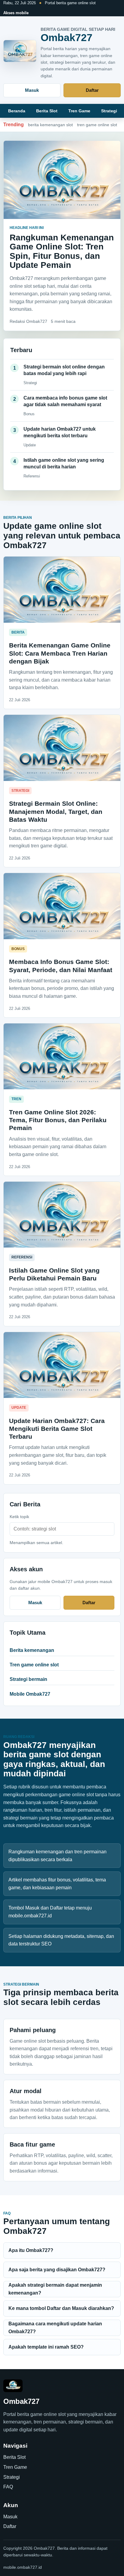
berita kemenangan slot (50, 125)
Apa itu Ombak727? (31, 2250)
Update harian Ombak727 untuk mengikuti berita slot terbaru (60, 432)
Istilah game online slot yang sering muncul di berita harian (64, 463)
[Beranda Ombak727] (20, 51)
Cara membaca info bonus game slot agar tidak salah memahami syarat (65, 401)
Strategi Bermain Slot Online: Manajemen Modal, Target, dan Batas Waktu (56, 811)
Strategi (109, 111)
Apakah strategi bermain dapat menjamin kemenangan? (55, 2289)
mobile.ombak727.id (23, 2567)
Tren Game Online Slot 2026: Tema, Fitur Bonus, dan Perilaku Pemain (58, 1120)
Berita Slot (47, 111)
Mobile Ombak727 (30, 1694)
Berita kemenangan (32, 1650)
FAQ (8, 2487)
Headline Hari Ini (27, 228)
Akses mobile (16, 13)
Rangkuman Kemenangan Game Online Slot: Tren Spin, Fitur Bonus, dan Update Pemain (62, 251)
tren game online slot (97, 125)
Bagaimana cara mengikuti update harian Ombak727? (55, 2328)
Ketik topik (19, 1517)
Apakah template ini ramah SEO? (46, 2347)
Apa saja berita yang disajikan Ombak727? (57, 2270)
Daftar (92, 90)
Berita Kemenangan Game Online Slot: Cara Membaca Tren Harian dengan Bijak (60, 653)
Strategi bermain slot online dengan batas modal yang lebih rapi (64, 370)
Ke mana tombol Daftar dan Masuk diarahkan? (61, 2308)
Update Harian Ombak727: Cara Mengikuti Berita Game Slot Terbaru (57, 1429)
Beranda (17, 111)
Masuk (32, 90)
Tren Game (79, 111)
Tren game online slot (34, 1665)
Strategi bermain (28, 1679)
